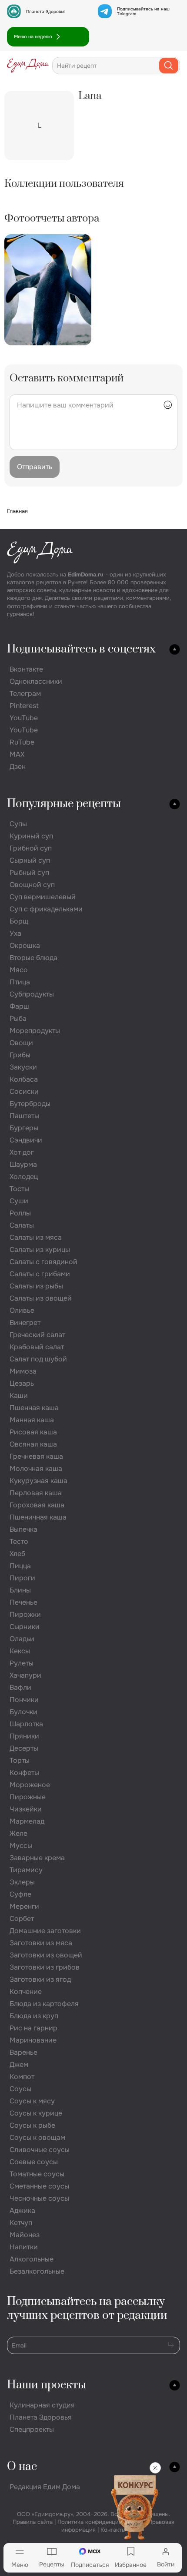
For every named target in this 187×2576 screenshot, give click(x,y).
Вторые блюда (33, 958)
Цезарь (22, 1383)
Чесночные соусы (39, 2198)
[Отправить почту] (171, 2345)
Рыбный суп (29, 872)
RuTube (22, 742)
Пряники (24, 1736)
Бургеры (24, 1128)
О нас (22, 2467)
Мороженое (30, 1785)
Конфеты (24, 1773)
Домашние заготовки (45, 1931)
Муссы (21, 1846)
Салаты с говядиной (43, 1262)
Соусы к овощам (37, 2137)
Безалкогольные (37, 2271)
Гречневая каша (36, 1456)
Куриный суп (31, 836)
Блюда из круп (34, 2016)
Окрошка (25, 945)
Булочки (23, 1712)
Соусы (20, 2089)
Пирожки (25, 1614)
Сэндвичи (26, 1140)
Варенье (23, 2052)
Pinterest (24, 706)
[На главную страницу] (28, 66)
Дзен (18, 767)
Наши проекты (47, 2385)
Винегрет (25, 1323)
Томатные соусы (37, 2174)
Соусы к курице (36, 2113)
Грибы (20, 1055)
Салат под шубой (38, 1359)
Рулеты (22, 1663)
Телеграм (25, 694)
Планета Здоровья (46, 12)
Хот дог (22, 1152)
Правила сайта (33, 2522)
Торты (20, 1760)
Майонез (25, 2235)
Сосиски (24, 1091)
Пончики (24, 1700)
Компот (22, 2077)
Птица (20, 982)
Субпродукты (32, 994)
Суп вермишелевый (43, 897)
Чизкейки (26, 1809)
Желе (18, 1833)
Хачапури (25, 1675)
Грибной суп (31, 848)
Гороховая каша (37, 1505)
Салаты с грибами (40, 1274)
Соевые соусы (34, 2162)
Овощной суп (32, 885)
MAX (17, 754)
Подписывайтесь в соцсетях (81, 649)
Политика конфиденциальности (100, 2522)
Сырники (25, 1627)
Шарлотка (26, 1724)
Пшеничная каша (38, 1517)
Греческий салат (37, 1335)
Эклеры (22, 1882)
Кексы (20, 1651)
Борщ (19, 921)
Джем (19, 2064)
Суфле (20, 1894)
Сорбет (22, 1919)
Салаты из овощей (41, 1298)
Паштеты (24, 1116)
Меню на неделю (33, 36)
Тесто (19, 1541)
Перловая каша (36, 1493)
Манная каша (32, 1420)
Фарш (19, 1006)
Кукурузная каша (38, 1481)
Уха (15, 933)
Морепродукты (35, 1031)
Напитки (24, 2247)
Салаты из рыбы (36, 1286)
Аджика (22, 2210)
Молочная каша (36, 1468)
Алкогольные (32, 2259)
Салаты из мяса (36, 1237)
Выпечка (23, 1529)
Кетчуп (21, 2223)
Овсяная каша (33, 1444)
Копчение (26, 1992)
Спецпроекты (32, 2429)
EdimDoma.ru (86, 574)
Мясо (19, 970)
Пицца (20, 1566)
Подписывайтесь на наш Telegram (143, 11)
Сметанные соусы (39, 2186)
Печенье (23, 1602)
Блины (20, 1590)
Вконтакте (26, 669)
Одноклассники (36, 681)
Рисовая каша (33, 1432)
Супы (18, 824)
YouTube (24, 718)
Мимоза (23, 1371)
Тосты (19, 1189)
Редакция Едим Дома (45, 2487)
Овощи (21, 1043)
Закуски (23, 1067)
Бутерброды (30, 1104)
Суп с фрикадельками (46, 909)
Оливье (22, 1310)
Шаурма (23, 1164)
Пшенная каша (34, 1408)
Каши (19, 1396)
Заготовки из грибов (45, 1967)
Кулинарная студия (42, 2405)
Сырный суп (30, 860)
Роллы (20, 1213)
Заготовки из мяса (41, 1943)
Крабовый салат (37, 1347)
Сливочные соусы (40, 2150)
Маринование (33, 2040)
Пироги (22, 1578)
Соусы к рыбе (32, 2125)
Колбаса (24, 1079)
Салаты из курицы (40, 1250)
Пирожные (28, 1797)
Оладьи (22, 1639)
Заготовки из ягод (40, 1979)
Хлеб (17, 1554)
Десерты (24, 1748)
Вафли (20, 1687)
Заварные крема (37, 1858)
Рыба (18, 1018)
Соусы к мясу (32, 2101)
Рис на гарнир (33, 2028)
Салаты (22, 1225)
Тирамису (26, 1870)
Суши (19, 1201)
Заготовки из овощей (46, 1955)
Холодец (24, 1177)
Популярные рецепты (64, 804)
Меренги (24, 1906)
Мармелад (27, 1821)
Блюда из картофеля (44, 2004)
